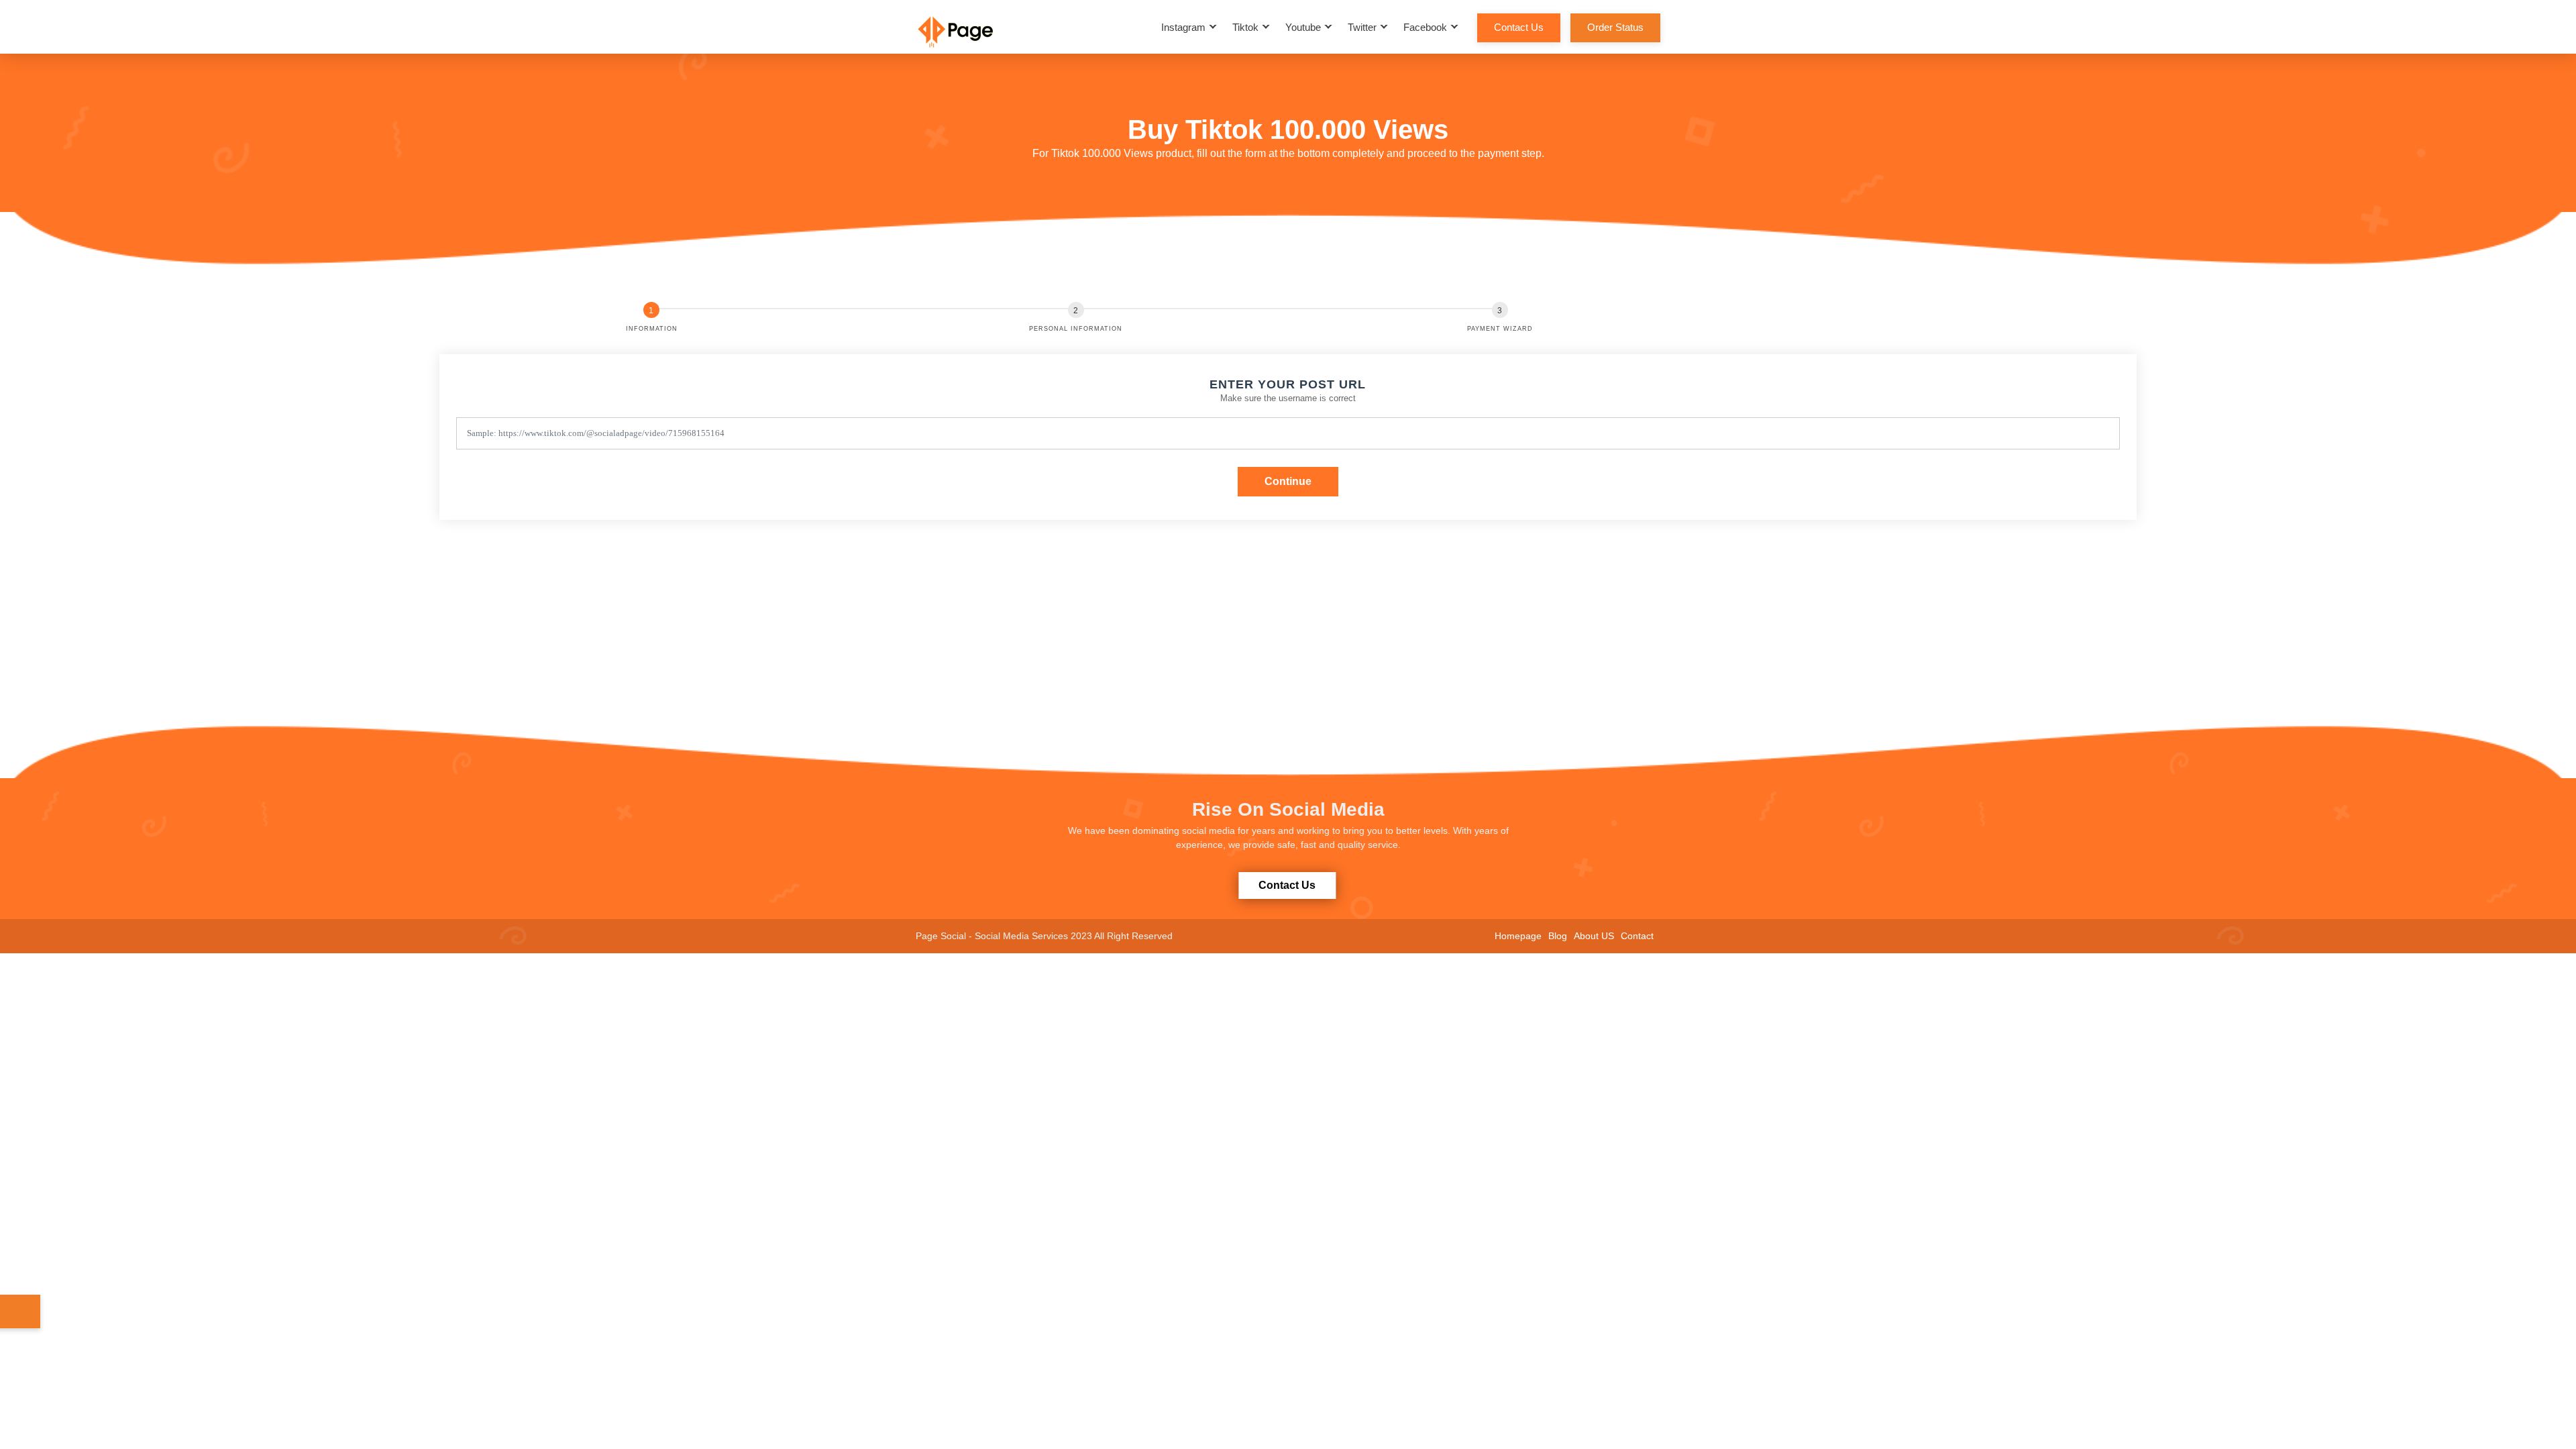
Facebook (1425, 27)
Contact (1637, 936)
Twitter (1362, 27)
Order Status (1615, 27)
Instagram (1183, 27)
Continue (1288, 481)
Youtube (1303, 27)
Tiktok (1245, 27)
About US (1594, 936)
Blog (1558, 936)
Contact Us (1519, 27)
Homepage (1518, 936)
